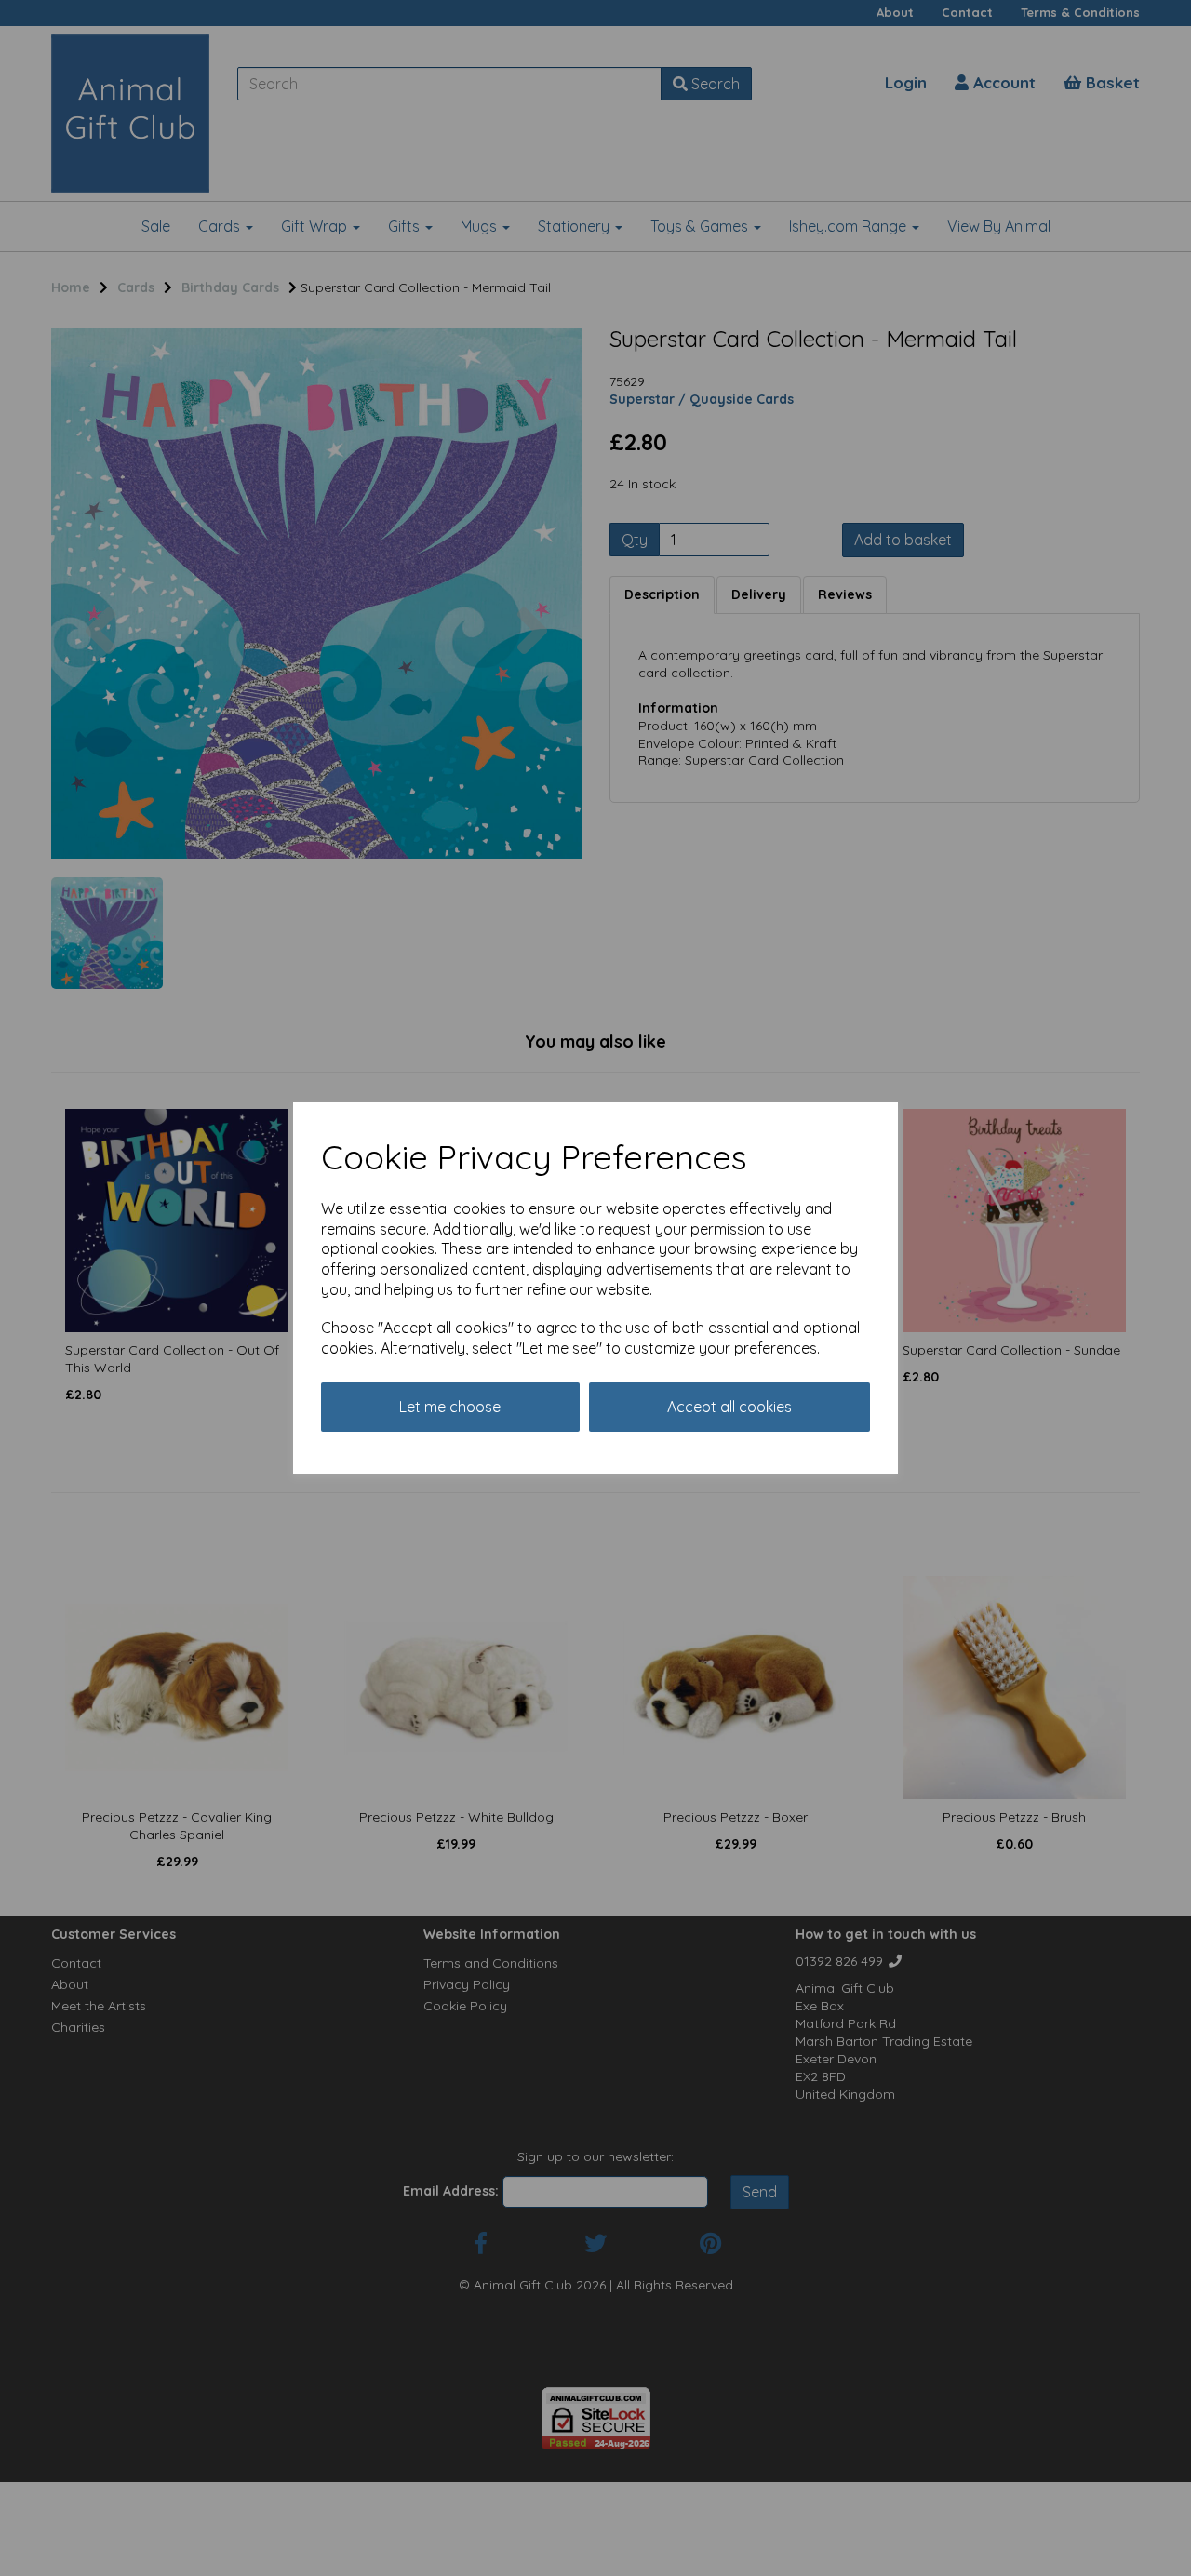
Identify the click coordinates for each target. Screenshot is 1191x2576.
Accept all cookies (729, 1407)
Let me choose (450, 1407)
